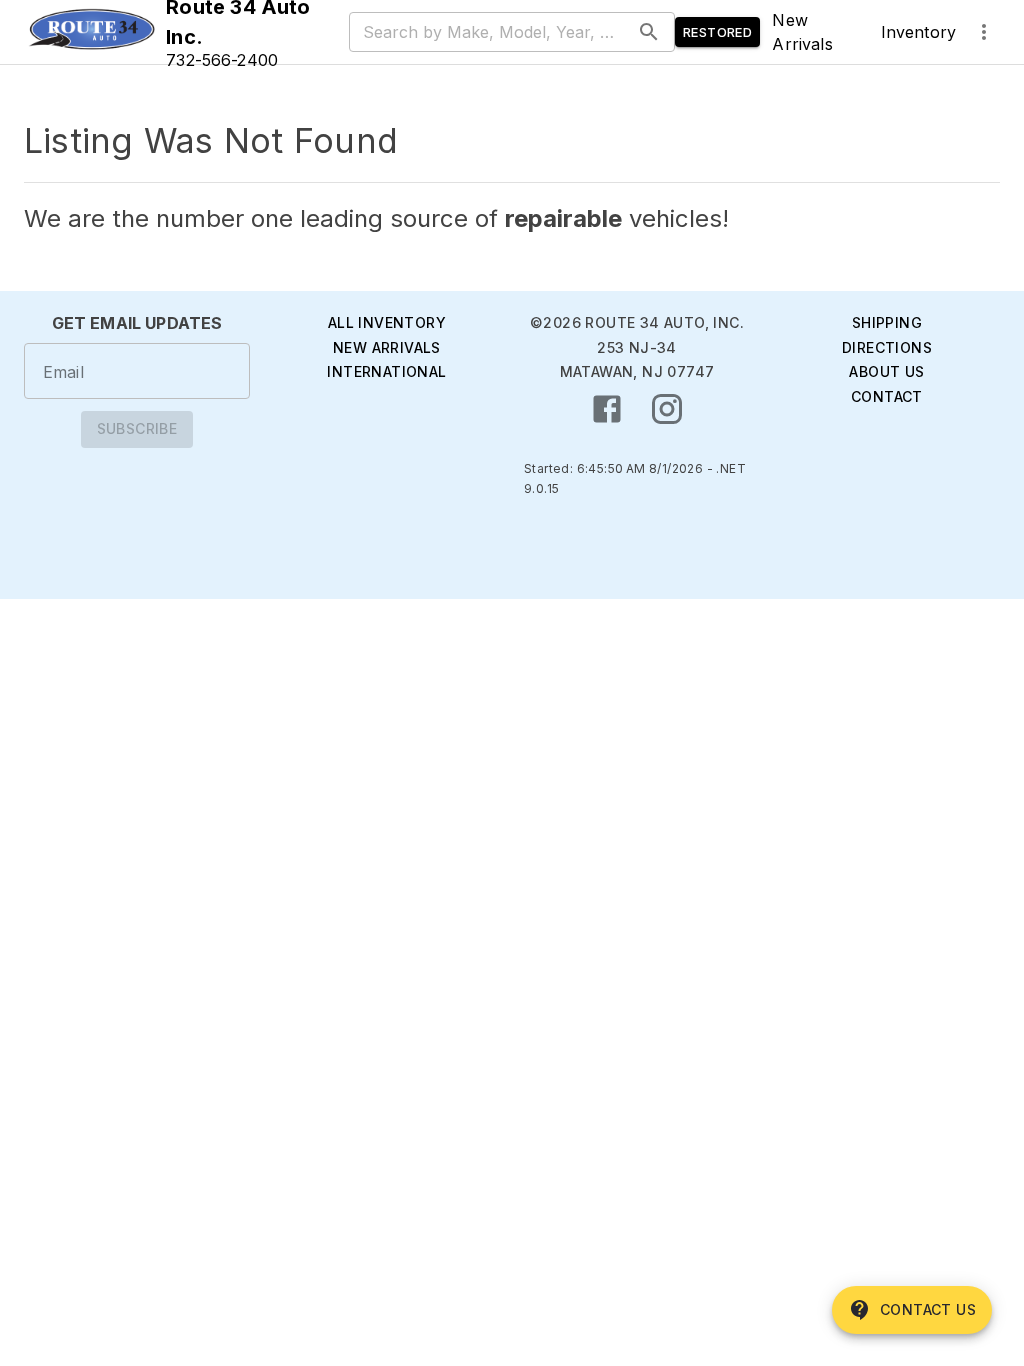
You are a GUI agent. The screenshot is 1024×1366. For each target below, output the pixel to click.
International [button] (386, 371)
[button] (91, 32)
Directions (887, 347)
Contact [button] (887, 396)
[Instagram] (667, 409)
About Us (886, 371)
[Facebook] (607, 409)
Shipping (887, 322)
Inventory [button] (918, 32)
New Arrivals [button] (802, 32)
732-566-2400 (222, 60)
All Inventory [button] (387, 322)
